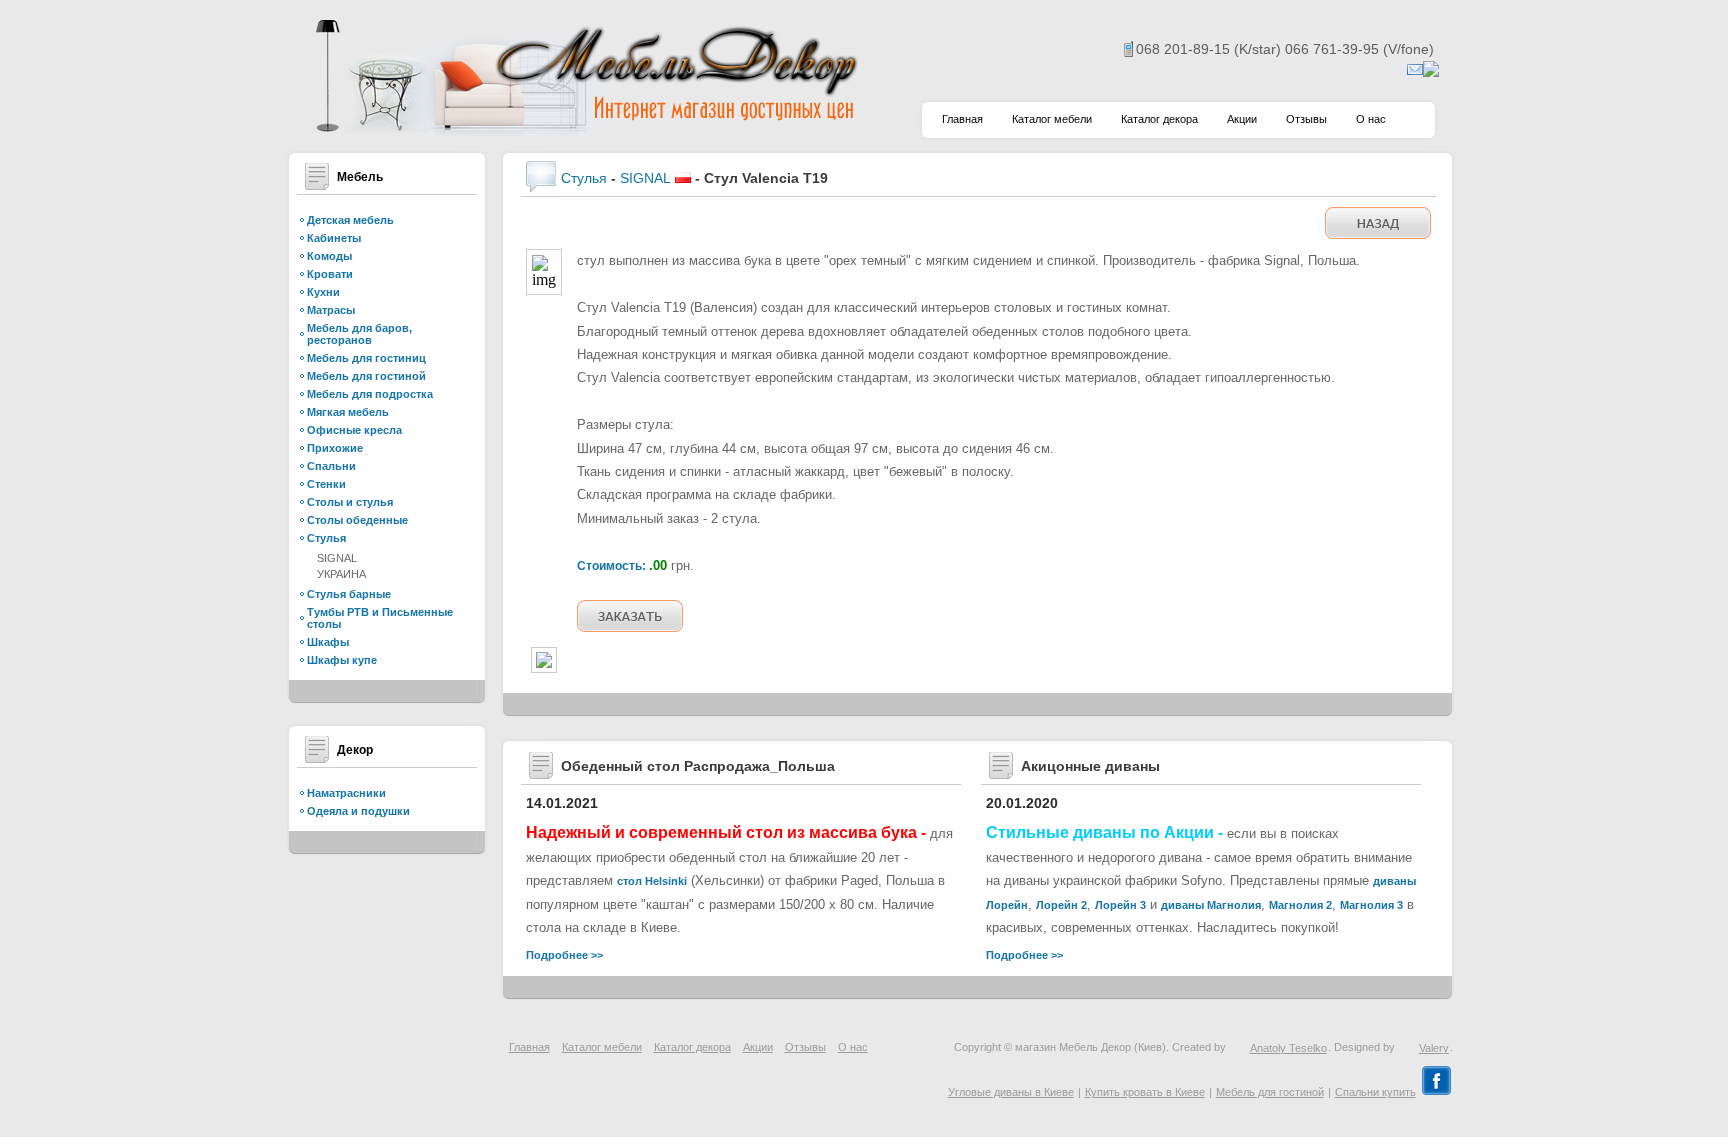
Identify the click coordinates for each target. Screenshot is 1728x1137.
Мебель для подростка (370, 394)
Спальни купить (1375, 1092)
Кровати (330, 274)
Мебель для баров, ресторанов (359, 334)
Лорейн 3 (1120, 905)
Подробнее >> (564, 955)
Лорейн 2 (1061, 905)
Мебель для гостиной (366, 376)
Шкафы (328, 642)
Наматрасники (346, 793)
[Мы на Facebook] (1436, 1092)
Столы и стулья (350, 502)
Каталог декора (1159, 119)
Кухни (323, 292)
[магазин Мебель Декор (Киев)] (584, 130)
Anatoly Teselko (1288, 1048)
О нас (1371, 119)
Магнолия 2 (1300, 905)
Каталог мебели (1052, 119)
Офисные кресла (354, 430)
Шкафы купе (342, 660)
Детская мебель (350, 220)
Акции (1242, 119)
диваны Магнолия (1211, 905)
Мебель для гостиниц (366, 358)
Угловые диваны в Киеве (1011, 1092)
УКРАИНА (341, 574)
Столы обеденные (357, 520)
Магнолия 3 (1371, 905)
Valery (1434, 1048)
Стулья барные (349, 594)
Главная (962, 119)
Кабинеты (334, 238)
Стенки (326, 484)
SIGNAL (337, 558)
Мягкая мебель (348, 412)
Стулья (326, 538)
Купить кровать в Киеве (1145, 1092)
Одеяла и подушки (358, 811)
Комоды (329, 256)
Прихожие (335, 448)
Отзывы (1306, 119)
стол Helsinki (652, 881)
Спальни (331, 466)
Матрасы (331, 310)
